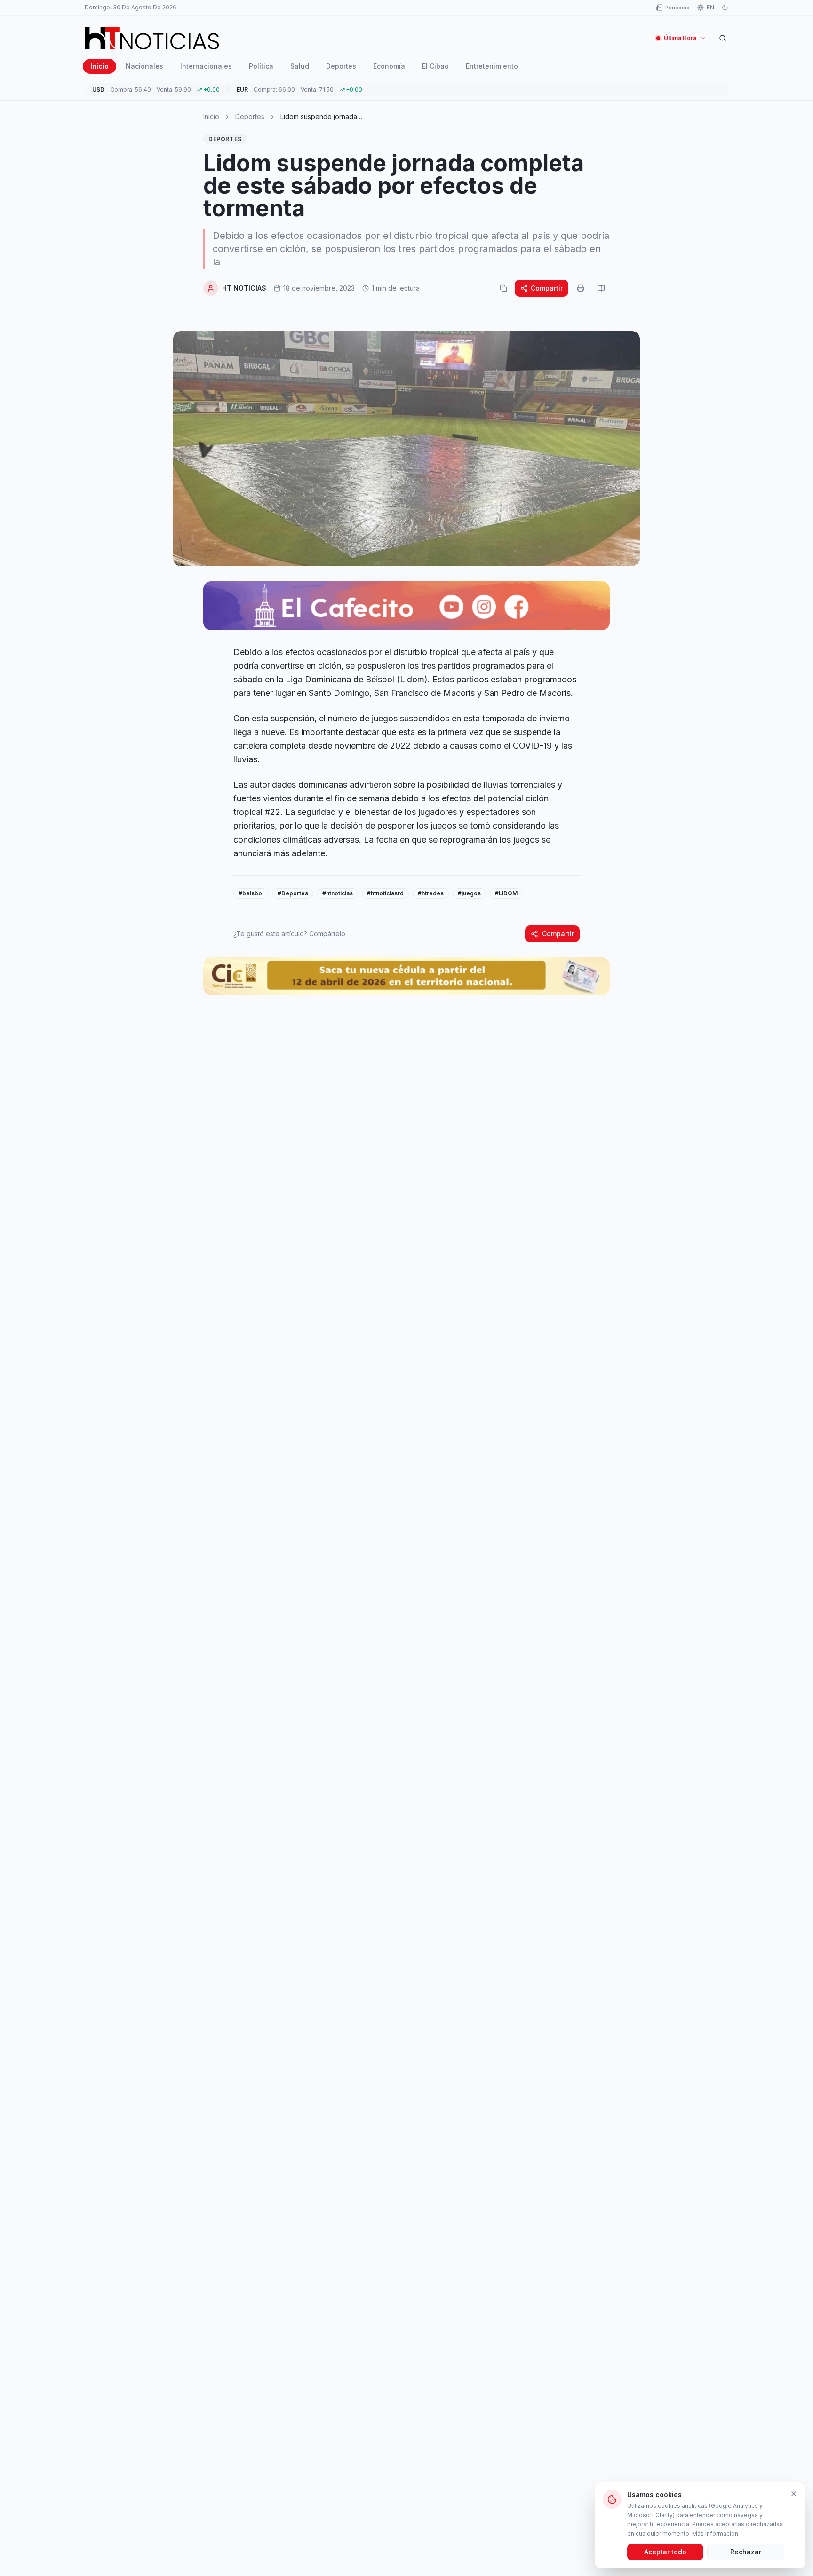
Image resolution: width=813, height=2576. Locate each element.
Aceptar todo (665, 2552)
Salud (300, 66)
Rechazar (746, 2552)
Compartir (547, 288)
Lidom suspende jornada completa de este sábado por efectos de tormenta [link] (327, 117)
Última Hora (680, 38)
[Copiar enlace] (503, 288)
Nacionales (144, 66)
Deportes (341, 66)
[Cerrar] (794, 2494)
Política (261, 66)
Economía (389, 66)
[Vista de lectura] (601, 288)
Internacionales (206, 66)
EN (710, 7)
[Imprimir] (581, 288)
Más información (715, 2533)
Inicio (100, 66)
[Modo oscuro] (725, 8)
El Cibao (435, 66)
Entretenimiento (492, 66)
